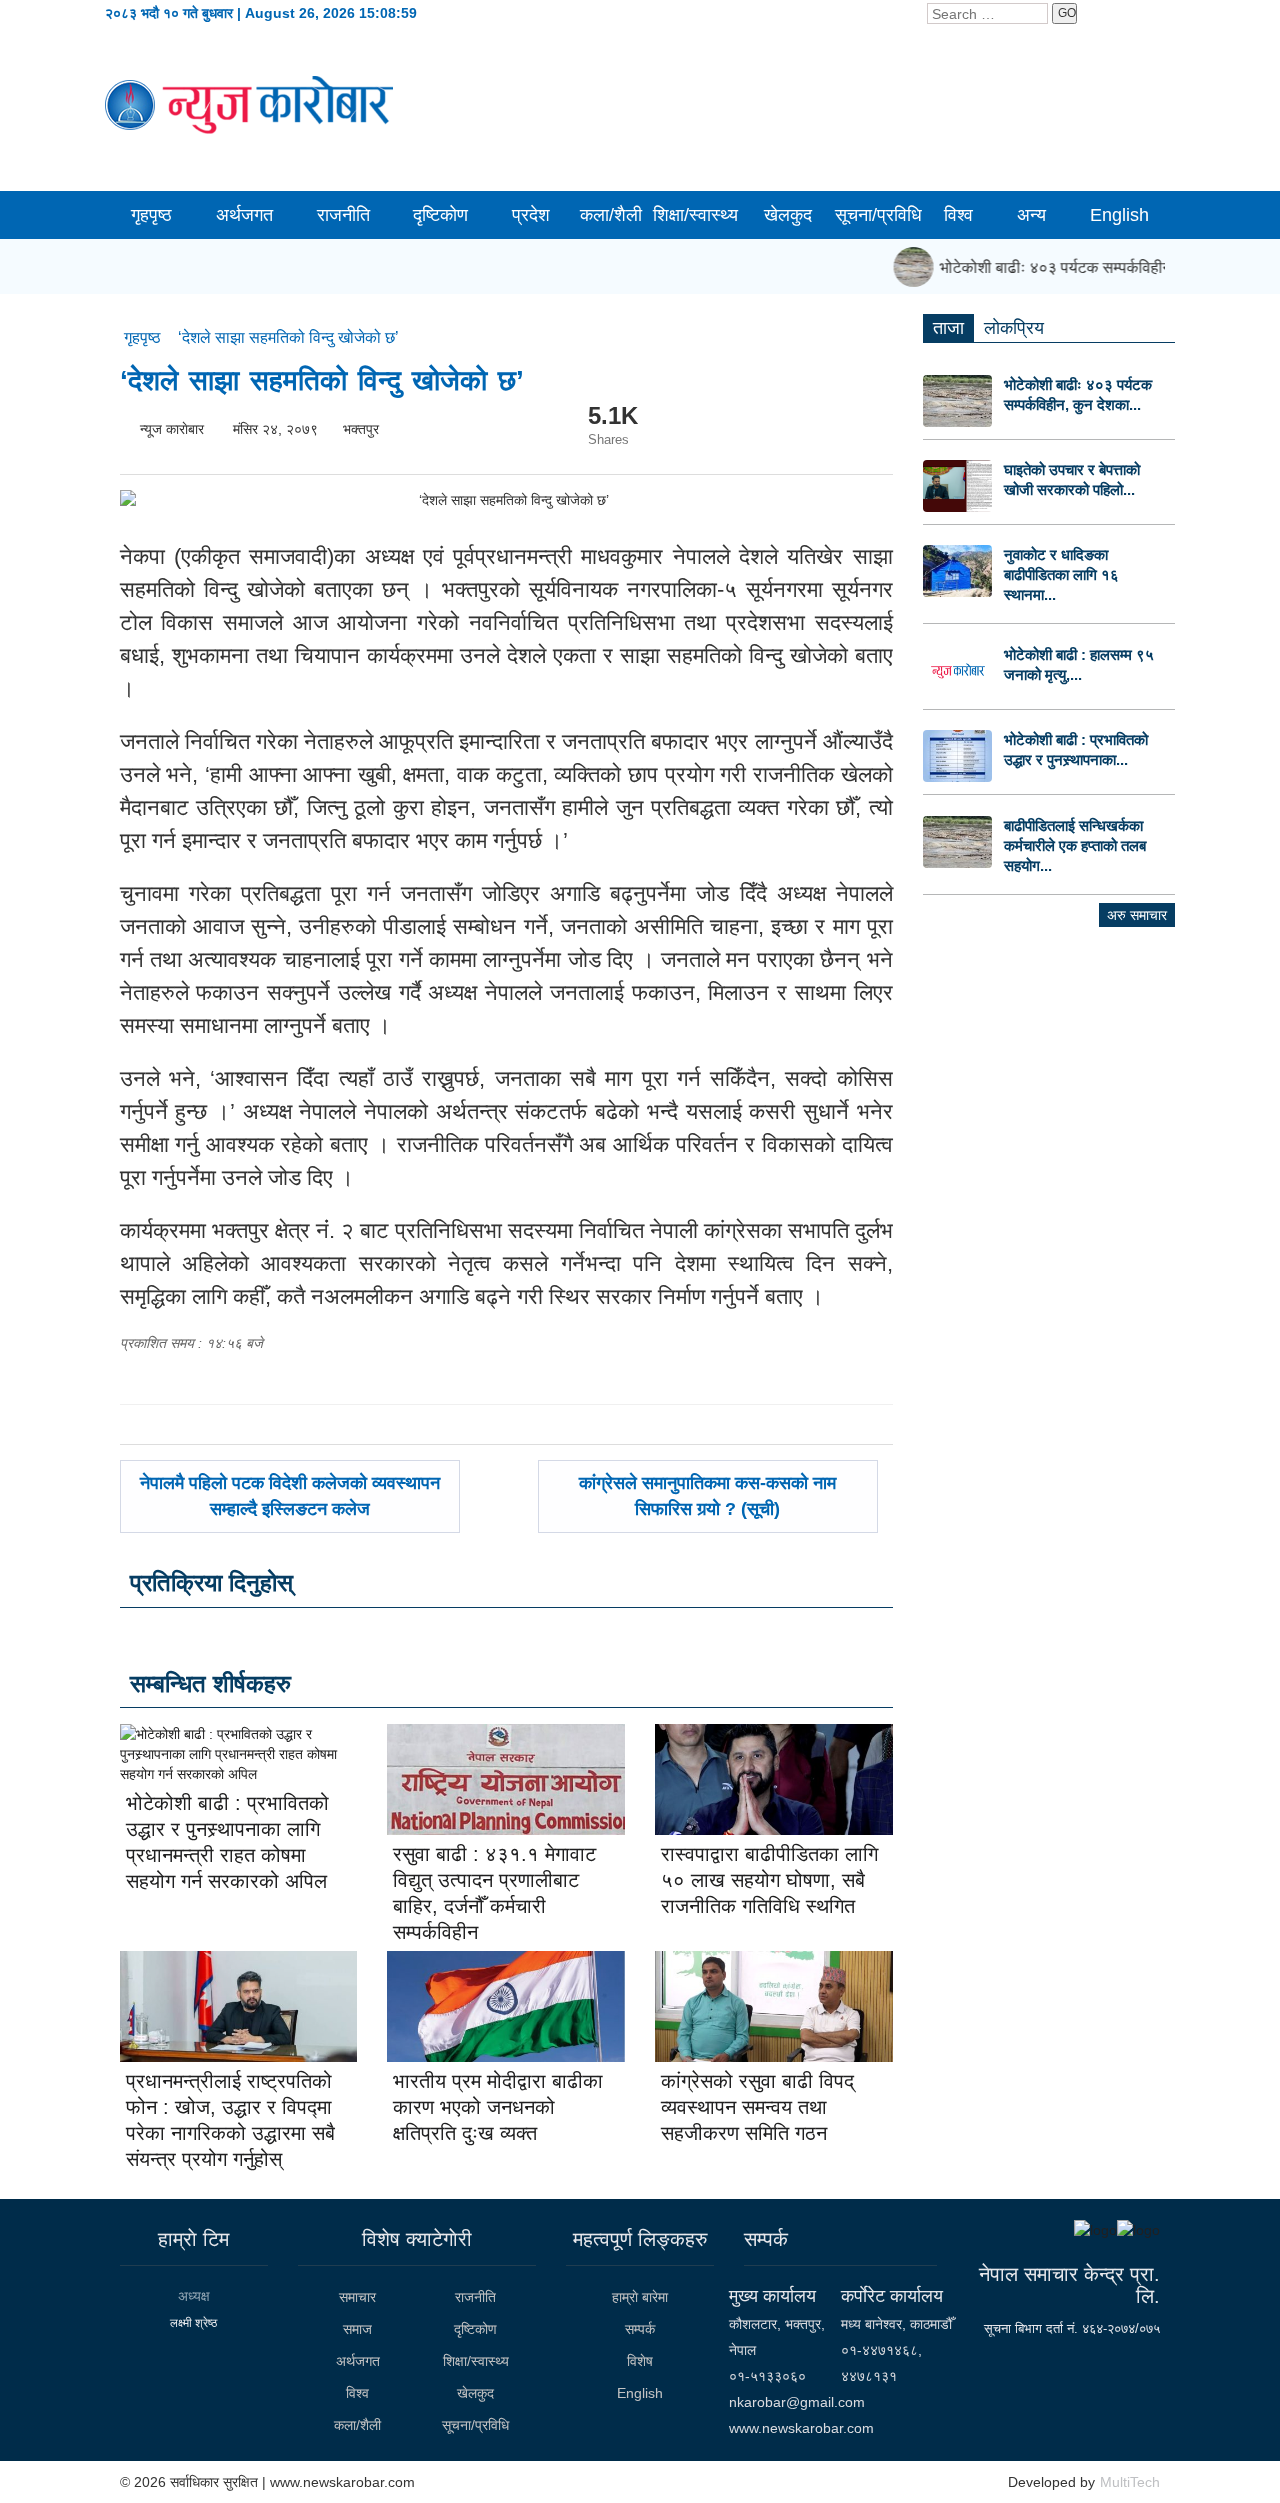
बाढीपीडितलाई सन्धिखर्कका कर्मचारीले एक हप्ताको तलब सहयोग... (1075, 845)
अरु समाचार (1137, 915)
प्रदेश (531, 215)
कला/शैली (611, 215)
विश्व (958, 215)
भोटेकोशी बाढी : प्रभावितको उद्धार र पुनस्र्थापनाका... (1076, 749)
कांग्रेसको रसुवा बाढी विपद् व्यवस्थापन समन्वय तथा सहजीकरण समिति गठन (757, 2107)
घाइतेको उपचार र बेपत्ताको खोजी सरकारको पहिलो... (1072, 479)
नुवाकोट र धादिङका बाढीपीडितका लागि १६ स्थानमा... (1061, 574)
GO (1067, 13)
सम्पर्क (640, 2329)
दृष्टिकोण (440, 215)
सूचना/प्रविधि (878, 215)
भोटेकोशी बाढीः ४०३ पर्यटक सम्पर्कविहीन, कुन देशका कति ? (1094, 267)
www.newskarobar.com (801, 2428)
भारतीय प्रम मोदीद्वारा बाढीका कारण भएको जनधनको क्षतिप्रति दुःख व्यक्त (498, 2107)
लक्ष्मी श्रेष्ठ (193, 2323)
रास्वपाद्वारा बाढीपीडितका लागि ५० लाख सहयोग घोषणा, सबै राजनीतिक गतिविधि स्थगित (769, 1880)
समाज (357, 2329)
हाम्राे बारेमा (640, 2297)
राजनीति (343, 215)
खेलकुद (788, 215)
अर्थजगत (244, 215)
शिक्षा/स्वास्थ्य (695, 215)
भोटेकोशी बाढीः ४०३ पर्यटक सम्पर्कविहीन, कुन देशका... (1078, 394)
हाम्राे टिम (193, 2239)
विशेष (640, 2361)
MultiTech (1130, 2482)
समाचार (357, 2297)
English (1119, 215)
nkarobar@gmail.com (797, 2402)
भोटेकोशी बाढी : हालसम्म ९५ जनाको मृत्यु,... (1079, 664)
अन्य (1031, 215)
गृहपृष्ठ (151, 215)
